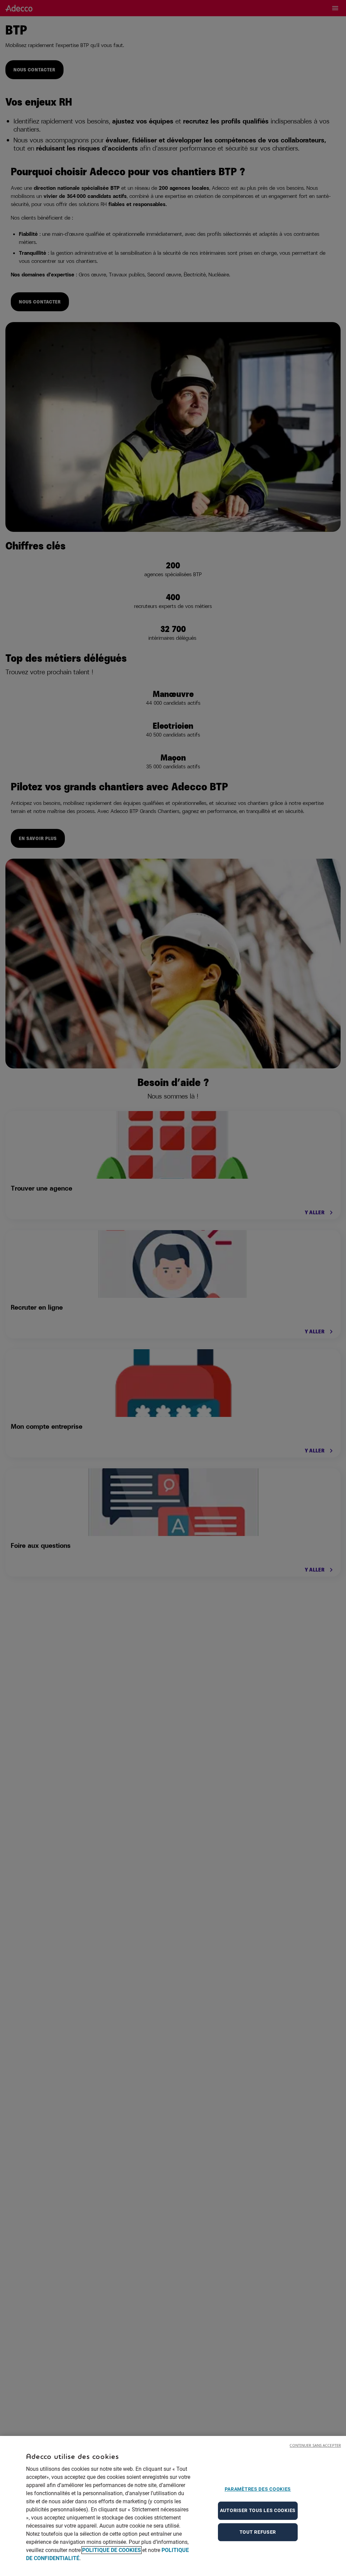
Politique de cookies (112, 2550)
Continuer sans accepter (315, 2445)
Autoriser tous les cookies (258, 2510)
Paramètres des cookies (258, 2489)
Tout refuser (258, 2532)
